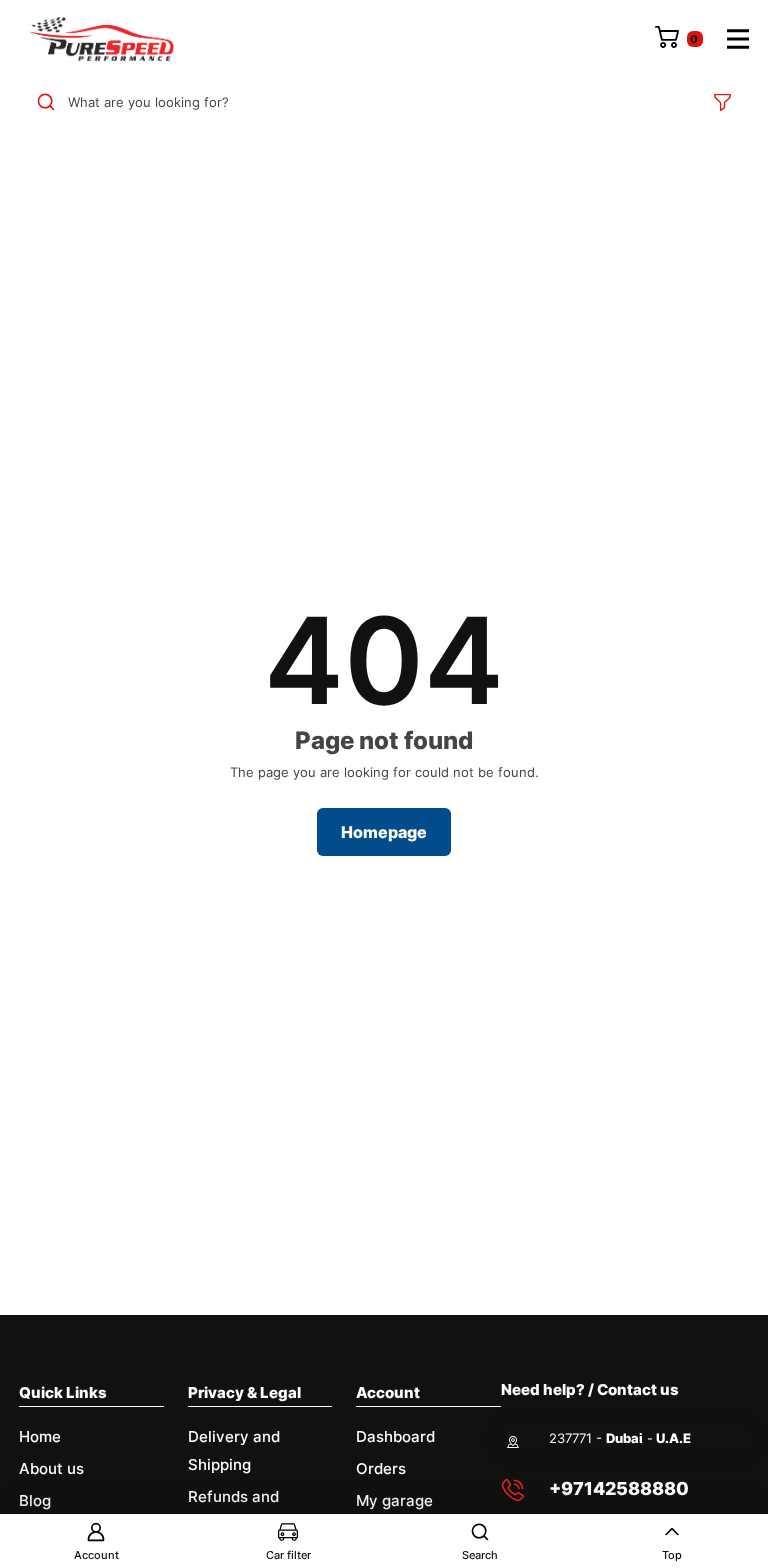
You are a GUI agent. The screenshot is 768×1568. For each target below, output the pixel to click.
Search (480, 1555)
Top (672, 1555)
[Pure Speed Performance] (101, 39)
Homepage (384, 832)
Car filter (288, 1555)
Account (96, 1555)
